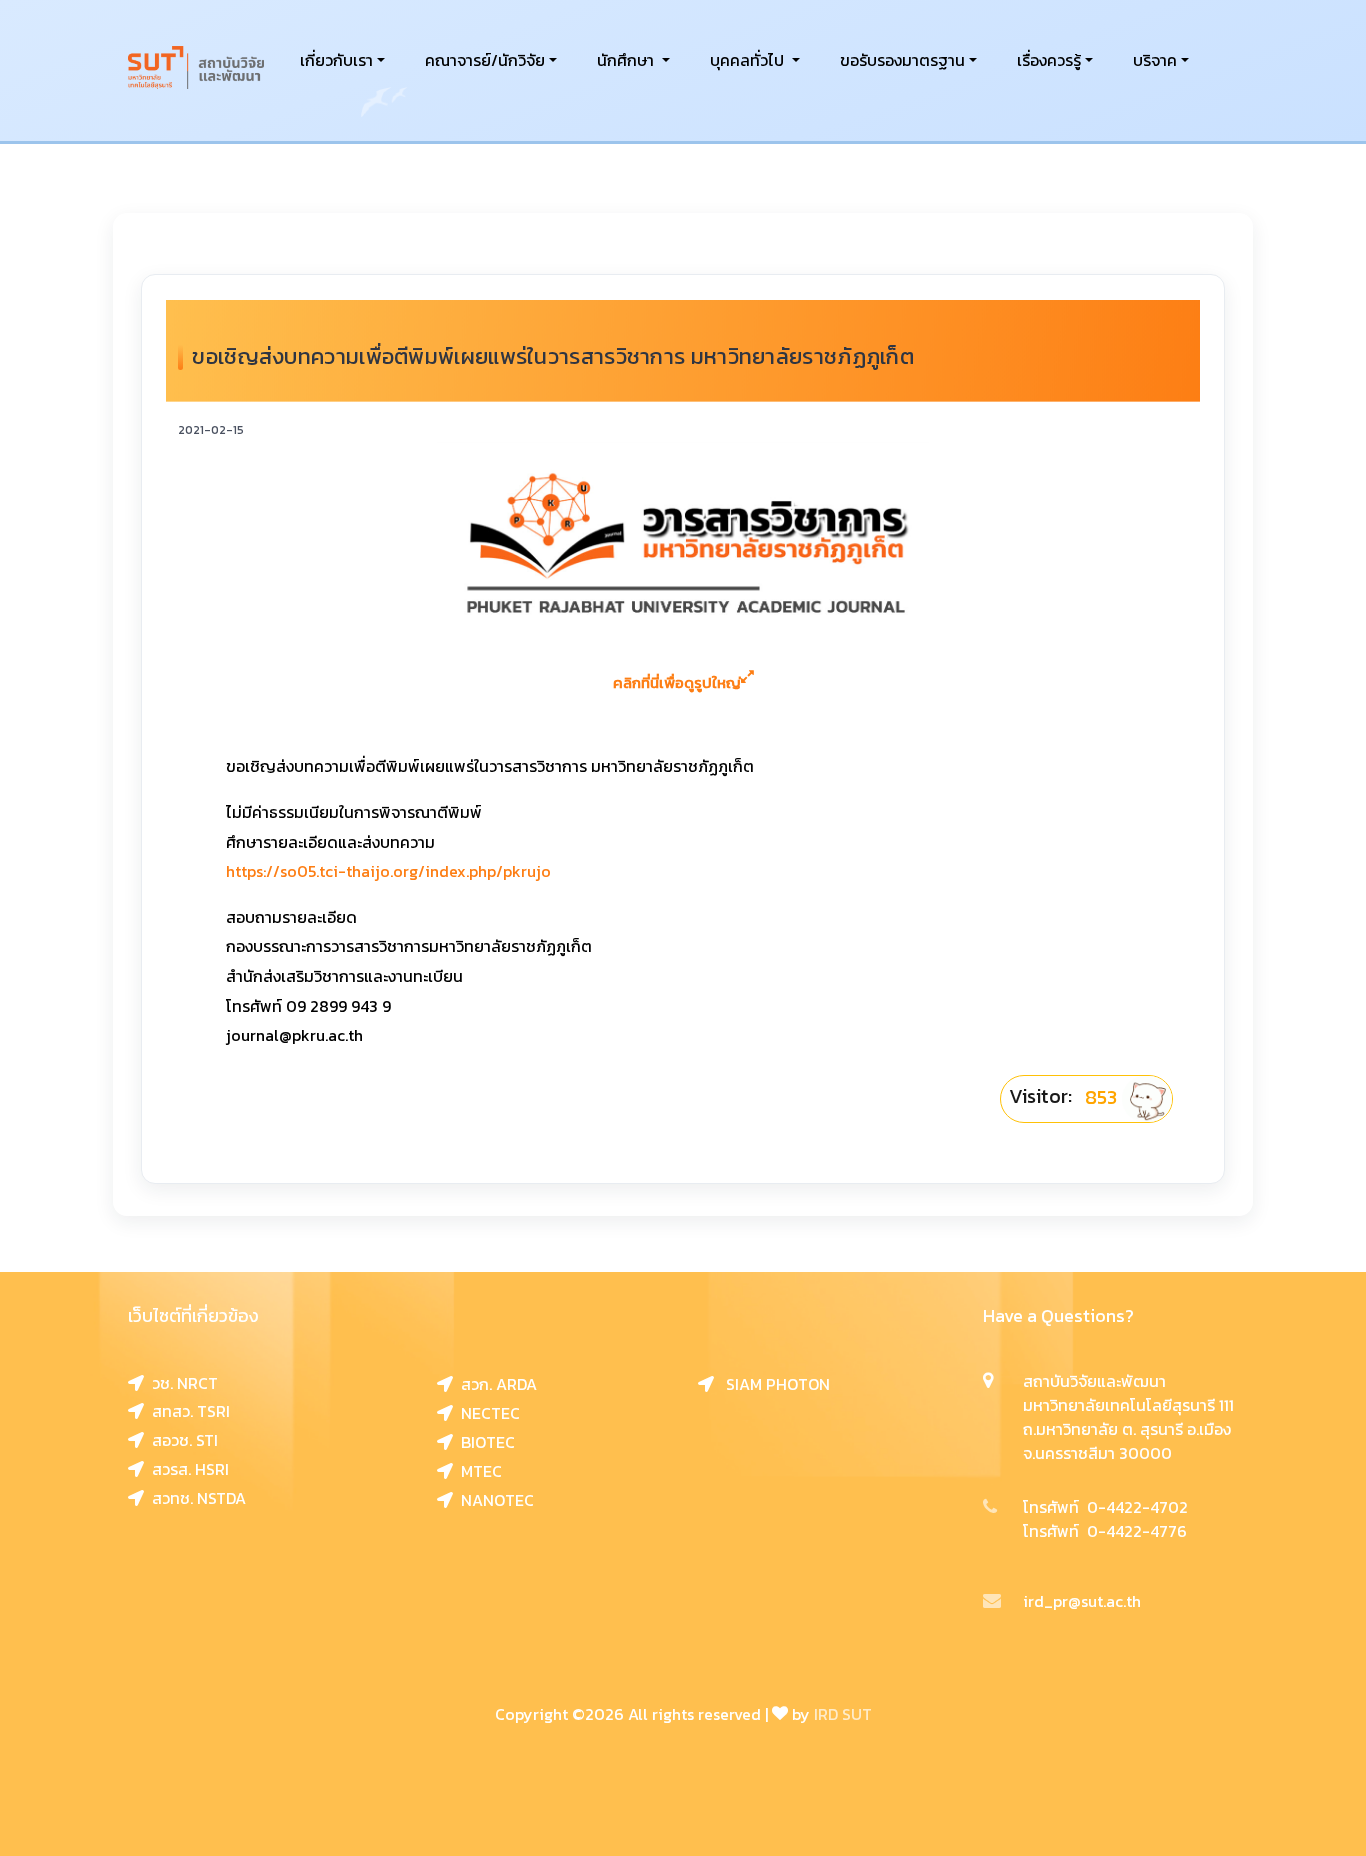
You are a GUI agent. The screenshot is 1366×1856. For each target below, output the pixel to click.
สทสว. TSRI (187, 1411)
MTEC (477, 1471)
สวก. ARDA (495, 1384)
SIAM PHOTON (772, 1384)
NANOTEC (493, 1500)
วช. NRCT (181, 1383)
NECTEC (486, 1413)
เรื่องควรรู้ (1049, 60)
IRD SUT (843, 1714)
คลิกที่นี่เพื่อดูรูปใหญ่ (677, 682)
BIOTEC (484, 1442)
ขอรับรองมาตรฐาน (902, 60)
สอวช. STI (181, 1440)
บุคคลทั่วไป (749, 60)
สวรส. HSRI (186, 1469)
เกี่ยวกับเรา (336, 60)
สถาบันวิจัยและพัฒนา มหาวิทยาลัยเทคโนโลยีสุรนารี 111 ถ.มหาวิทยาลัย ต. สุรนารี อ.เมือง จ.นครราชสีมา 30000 (1128, 1417)
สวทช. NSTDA (195, 1498)
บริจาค (1155, 60)
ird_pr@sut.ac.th (1082, 1601)
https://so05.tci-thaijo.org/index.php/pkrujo (388, 871)
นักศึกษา (627, 60)
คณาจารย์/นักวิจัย (485, 60)
